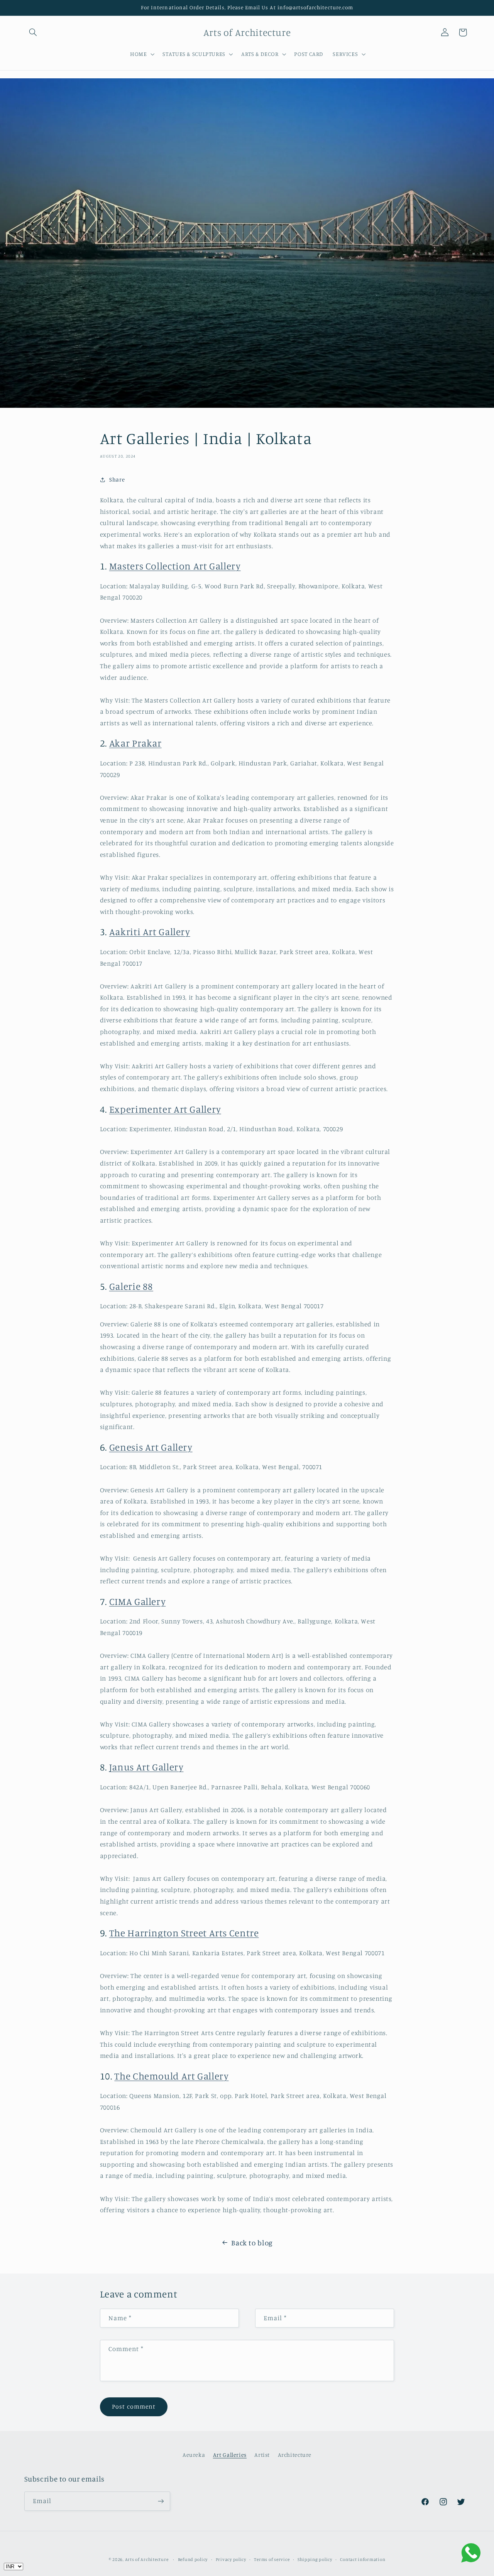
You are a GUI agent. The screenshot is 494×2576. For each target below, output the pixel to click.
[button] (33, 32)
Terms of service (272, 2559)
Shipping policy (315, 2559)
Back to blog (252, 2242)
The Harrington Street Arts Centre (184, 1933)
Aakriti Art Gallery (150, 932)
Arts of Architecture (147, 2559)
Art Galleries (230, 2455)
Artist (262, 2455)
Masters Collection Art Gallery (175, 566)
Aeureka (194, 2455)
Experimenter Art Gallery (165, 1109)
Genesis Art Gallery (151, 1447)
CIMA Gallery (138, 1601)
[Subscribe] (161, 2501)
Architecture (295, 2455)
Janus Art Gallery (146, 1767)
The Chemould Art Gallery (171, 2076)
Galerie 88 (131, 1286)
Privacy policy (231, 2559)
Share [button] (117, 479)
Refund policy (193, 2559)
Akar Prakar (135, 743)
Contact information (363, 2559)
